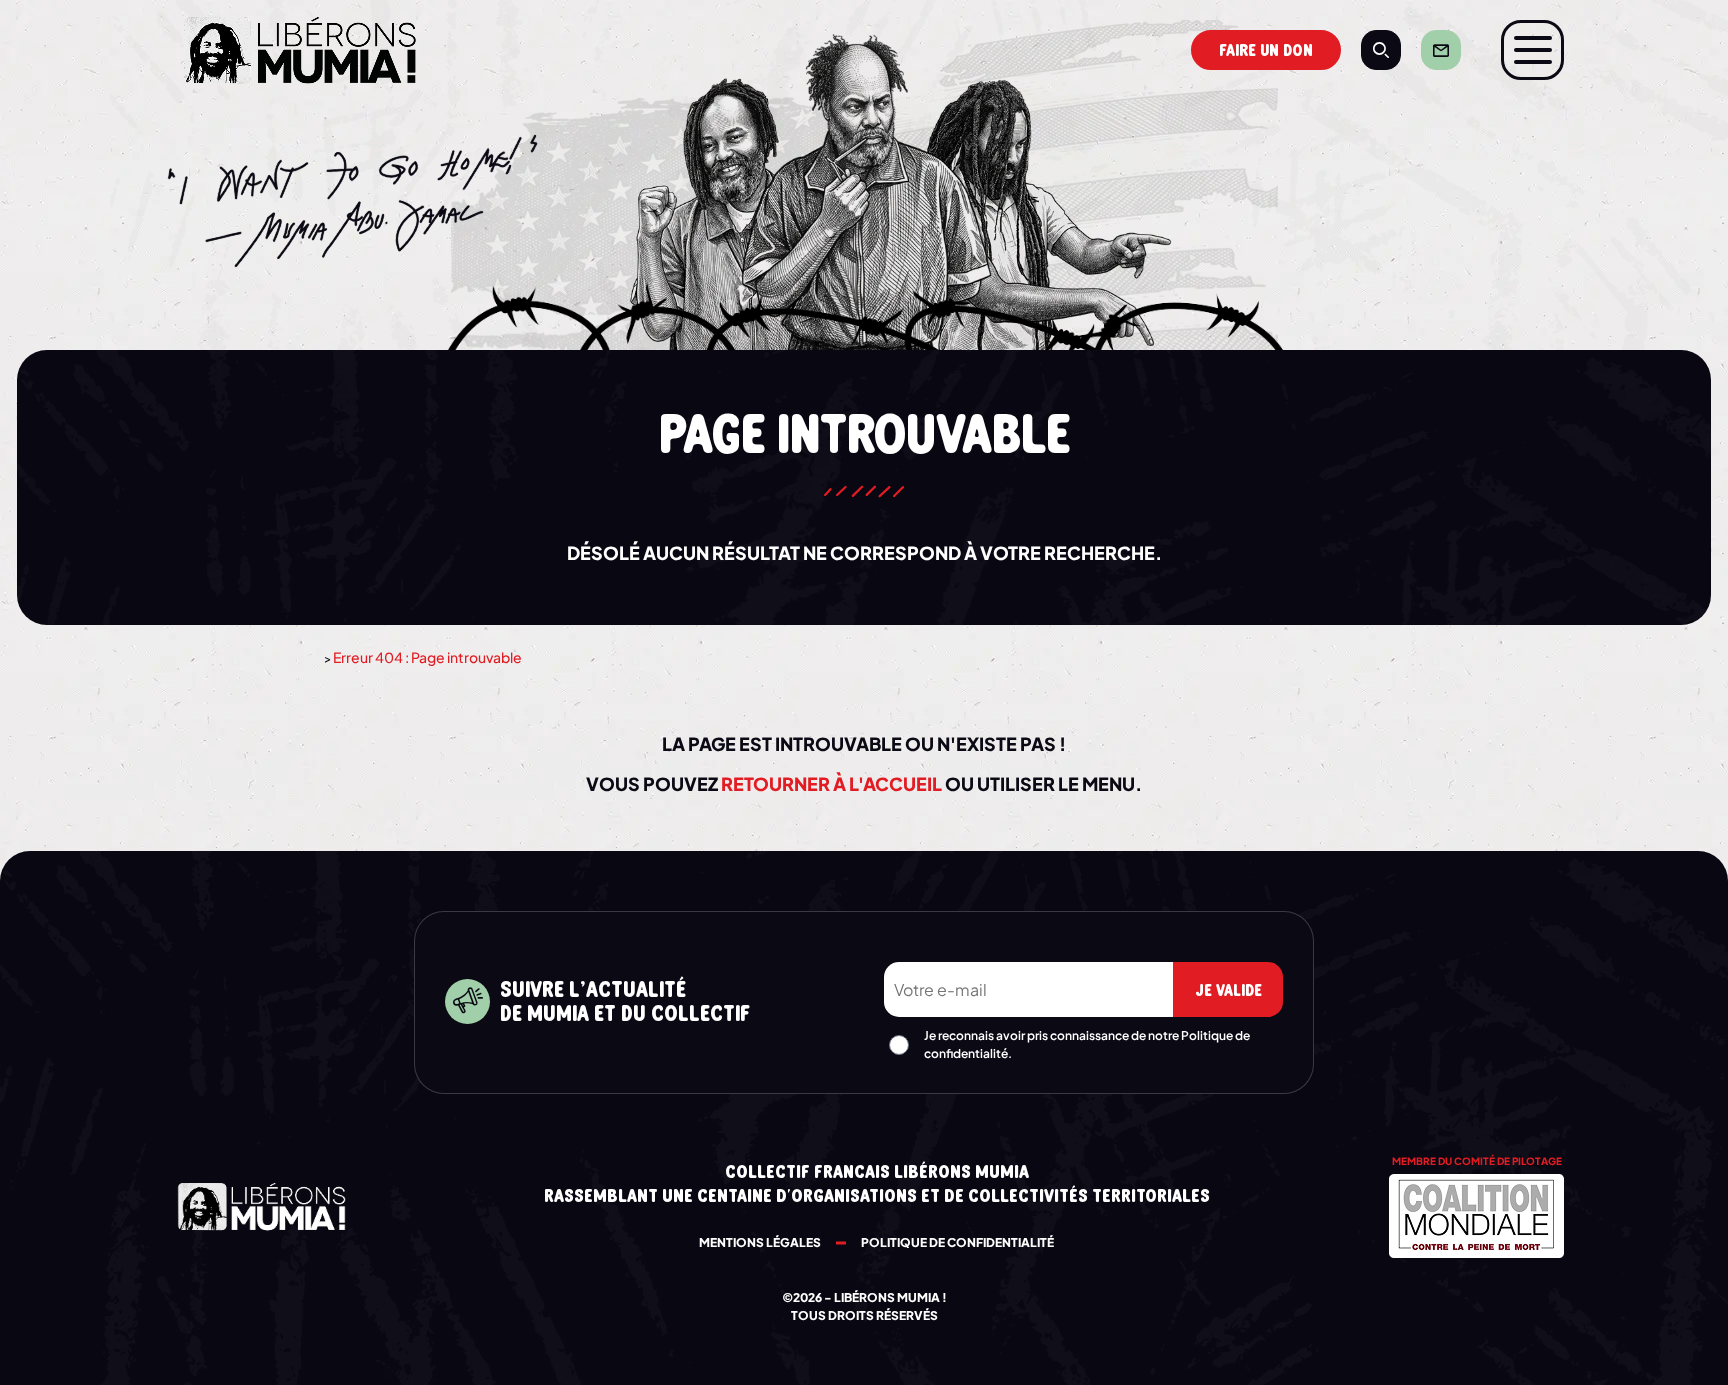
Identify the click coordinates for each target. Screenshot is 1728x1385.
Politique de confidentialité (957, 1242)
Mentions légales (760, 1242)
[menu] (1532, 50)
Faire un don (1266, 51)
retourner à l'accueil (831, 783)
